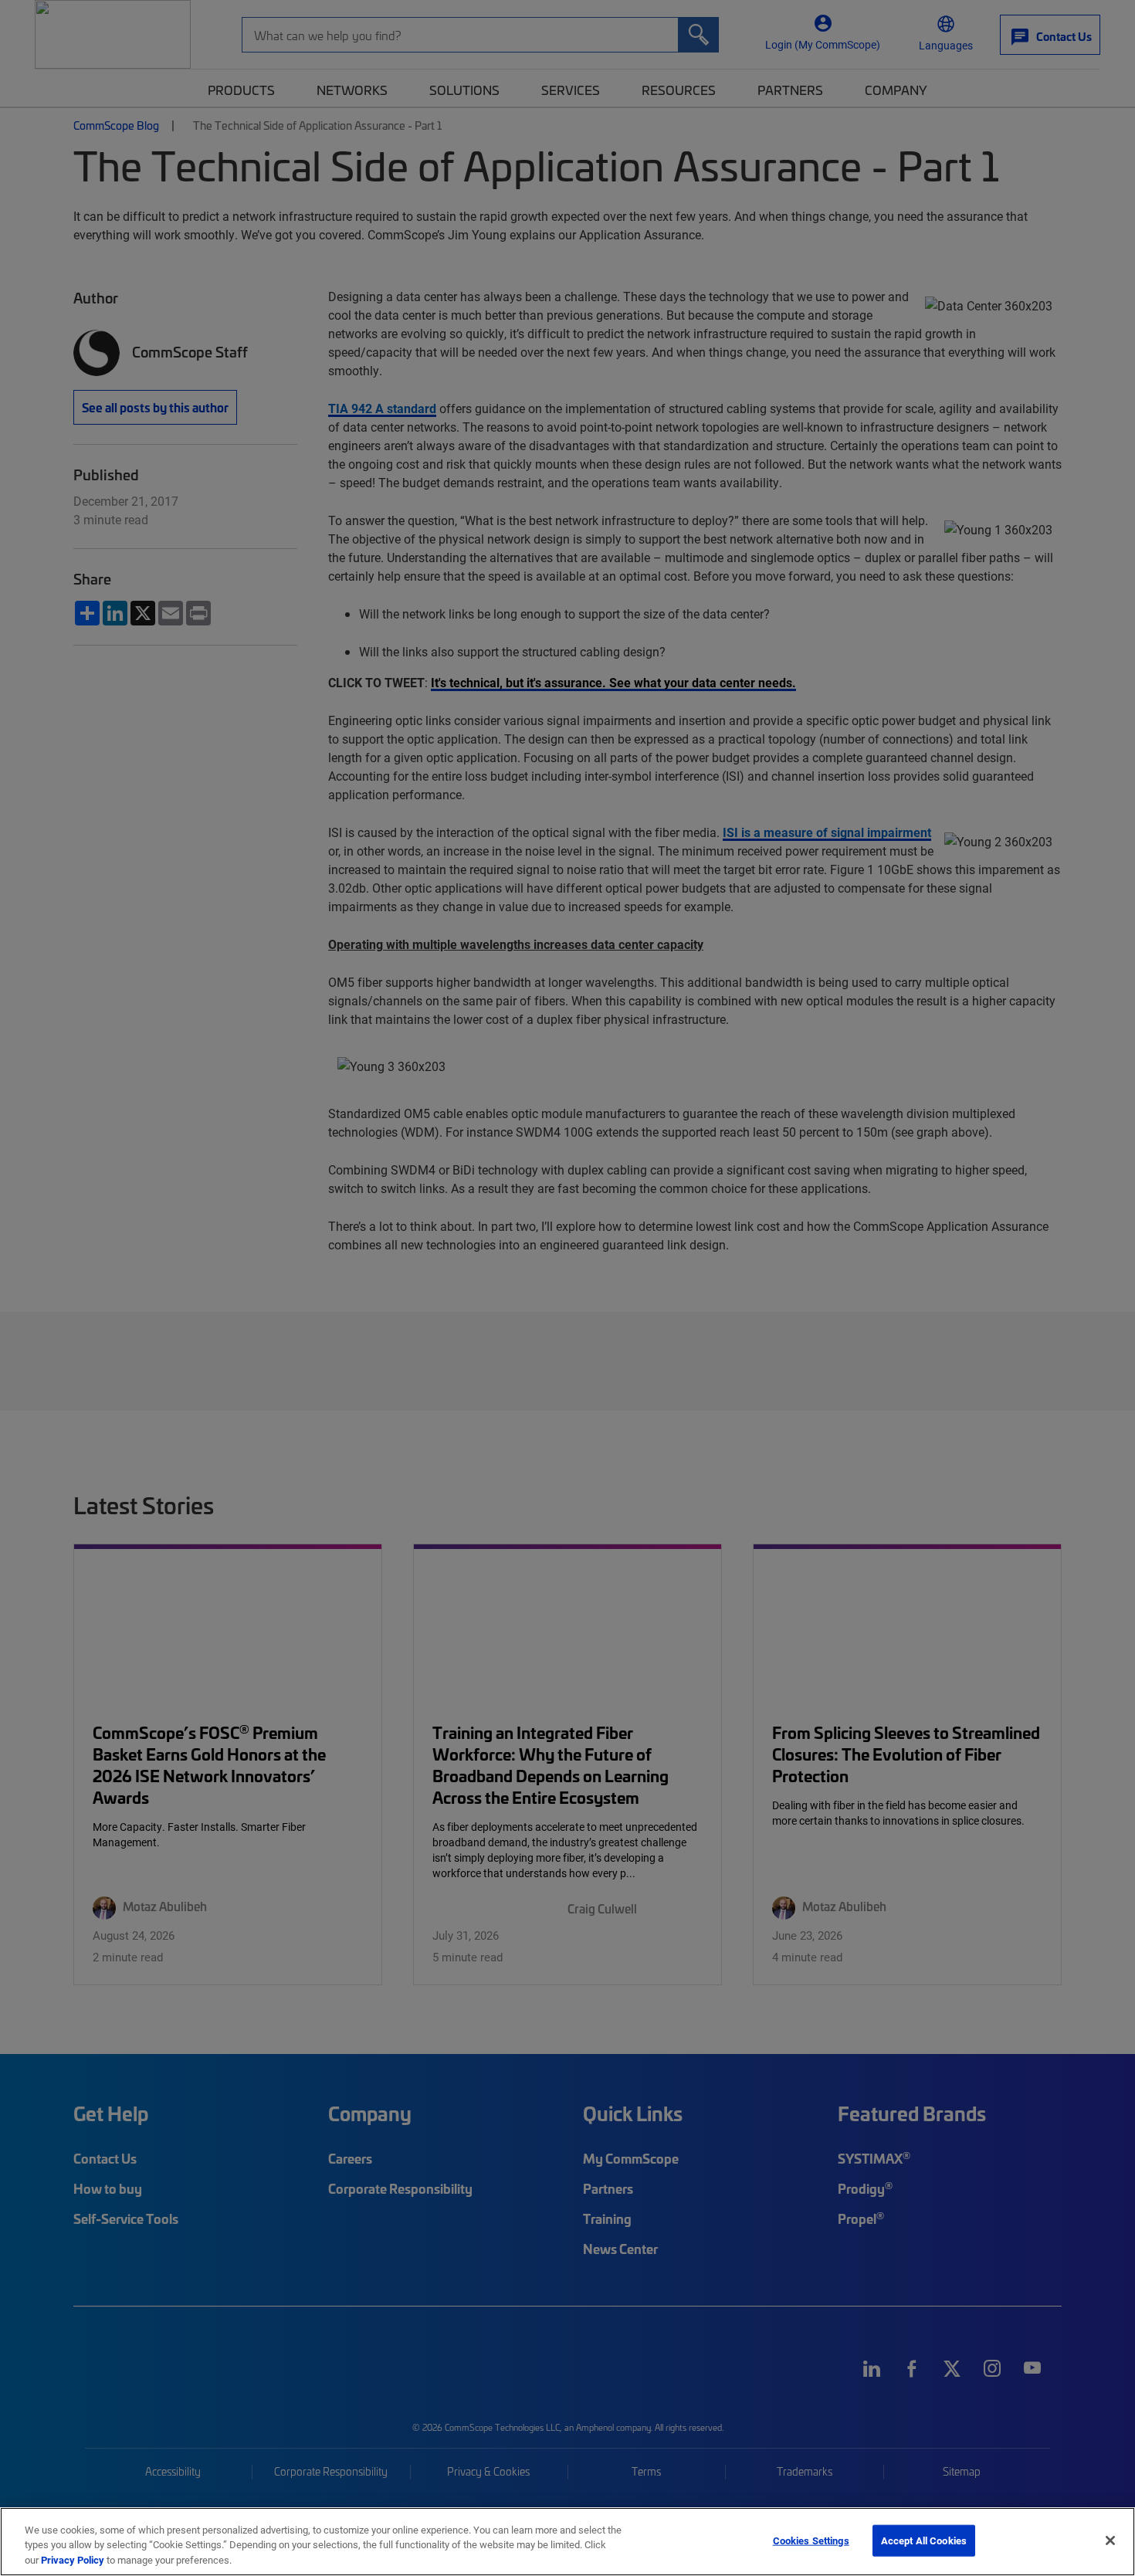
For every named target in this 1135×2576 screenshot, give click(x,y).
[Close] (1110, 2540)
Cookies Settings (811, 2540)
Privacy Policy (73, 2560)
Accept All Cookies (924, 2540)
